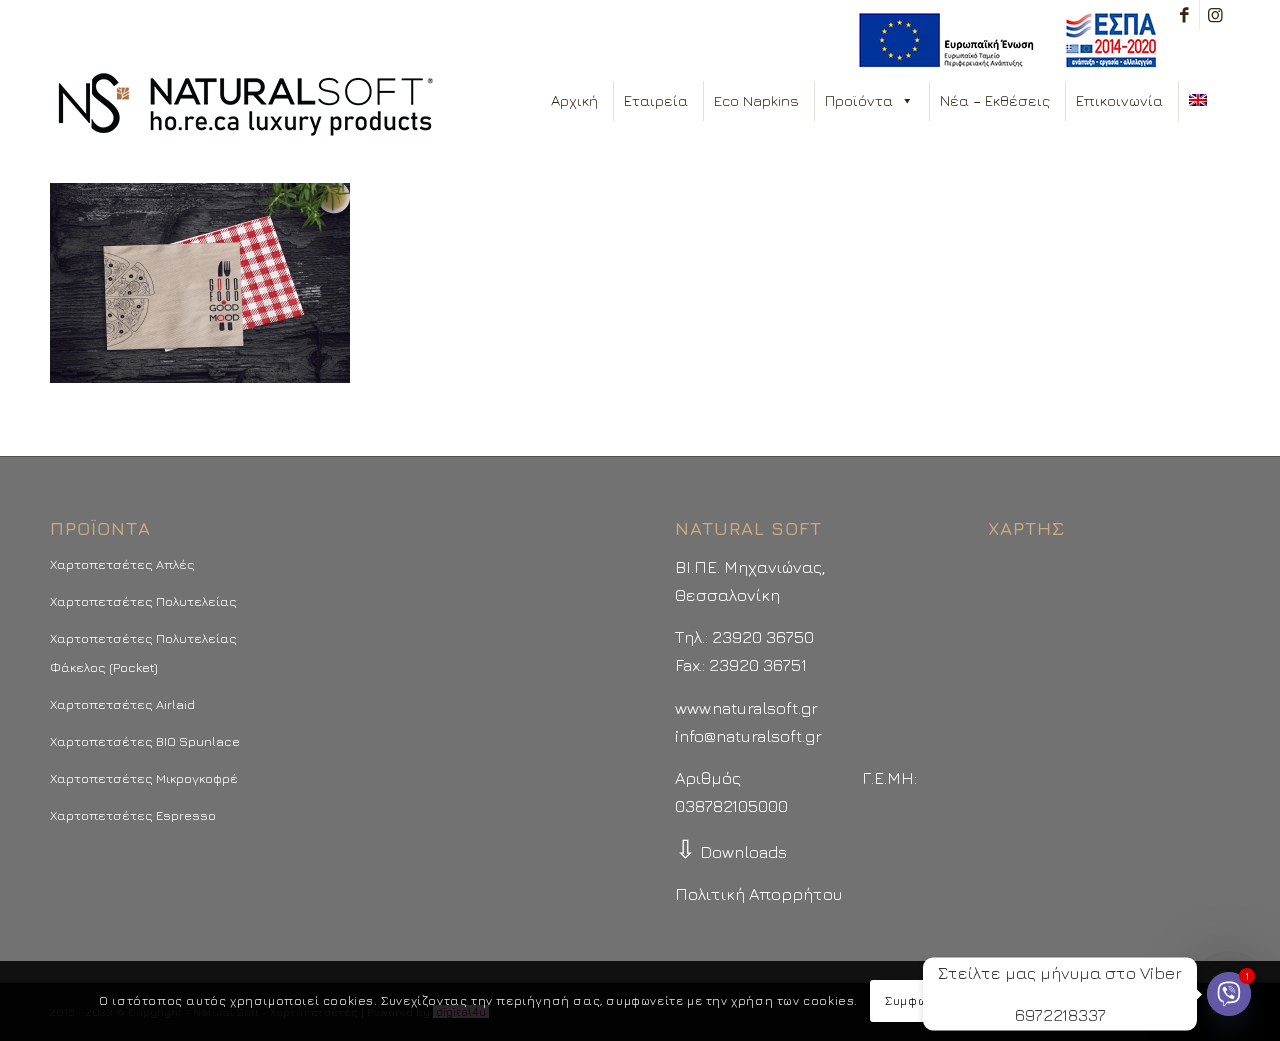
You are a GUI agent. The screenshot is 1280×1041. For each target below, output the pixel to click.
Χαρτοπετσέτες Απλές (122, 564)
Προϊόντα (859, 100)
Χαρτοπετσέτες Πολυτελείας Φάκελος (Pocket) (143, 652)
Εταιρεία (656, 100)
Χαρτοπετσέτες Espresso (133, 815)
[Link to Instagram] (1215, 15)
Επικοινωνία (1119, 100)
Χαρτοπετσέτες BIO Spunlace (145, 741)
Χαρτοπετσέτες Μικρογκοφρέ (144, 778)
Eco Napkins (756, 100)
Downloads (731, 852)
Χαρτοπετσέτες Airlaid (122, 704)
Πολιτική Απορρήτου (758, 894)
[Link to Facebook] (1184, 15)
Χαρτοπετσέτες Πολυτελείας (143, 601)
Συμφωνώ (914, 1000)
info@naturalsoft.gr (748, 736)
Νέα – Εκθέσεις (995, 100)
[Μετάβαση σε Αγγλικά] (1202, 101)
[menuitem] (1002, 40)
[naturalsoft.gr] (245, 106)
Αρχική (574, 100)
